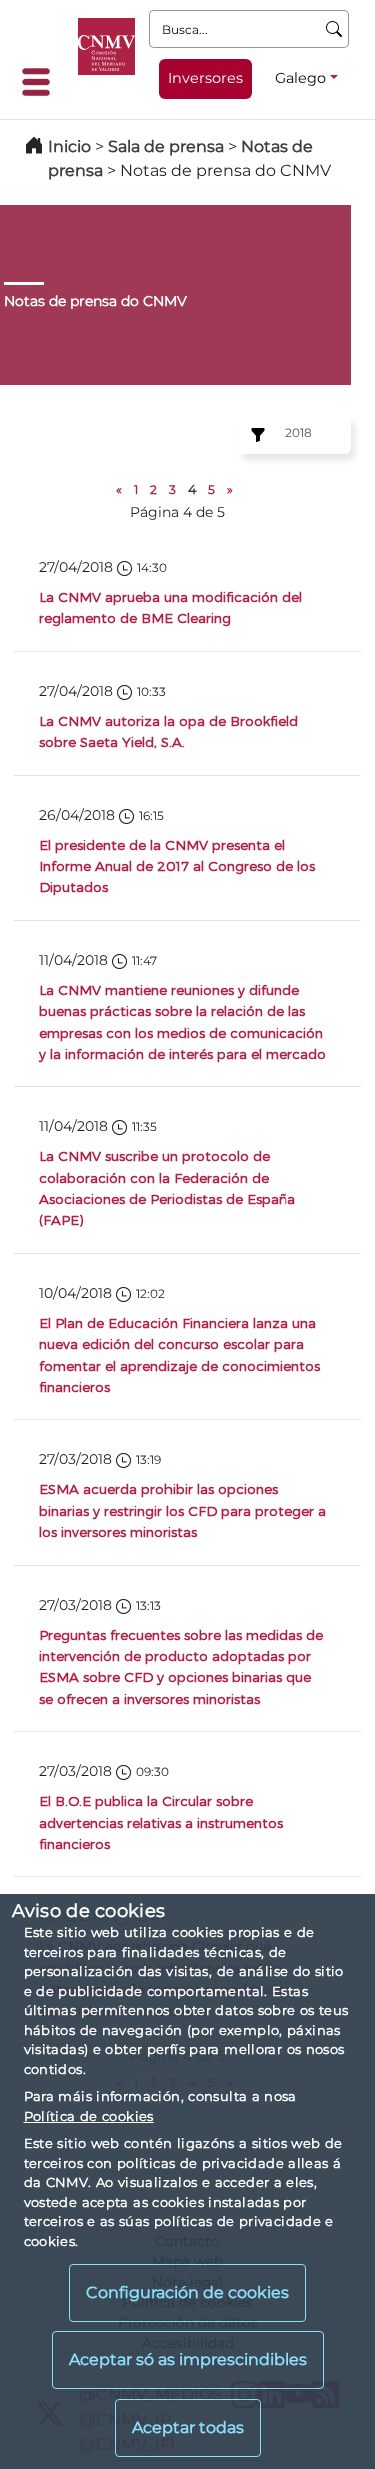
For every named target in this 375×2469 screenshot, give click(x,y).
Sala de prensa (168, 146)
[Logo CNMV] (106, 46)
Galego (300, 78)
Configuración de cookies (187, 2292)
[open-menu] (42, 82)
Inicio (69, 146)
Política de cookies (89, 2116)
